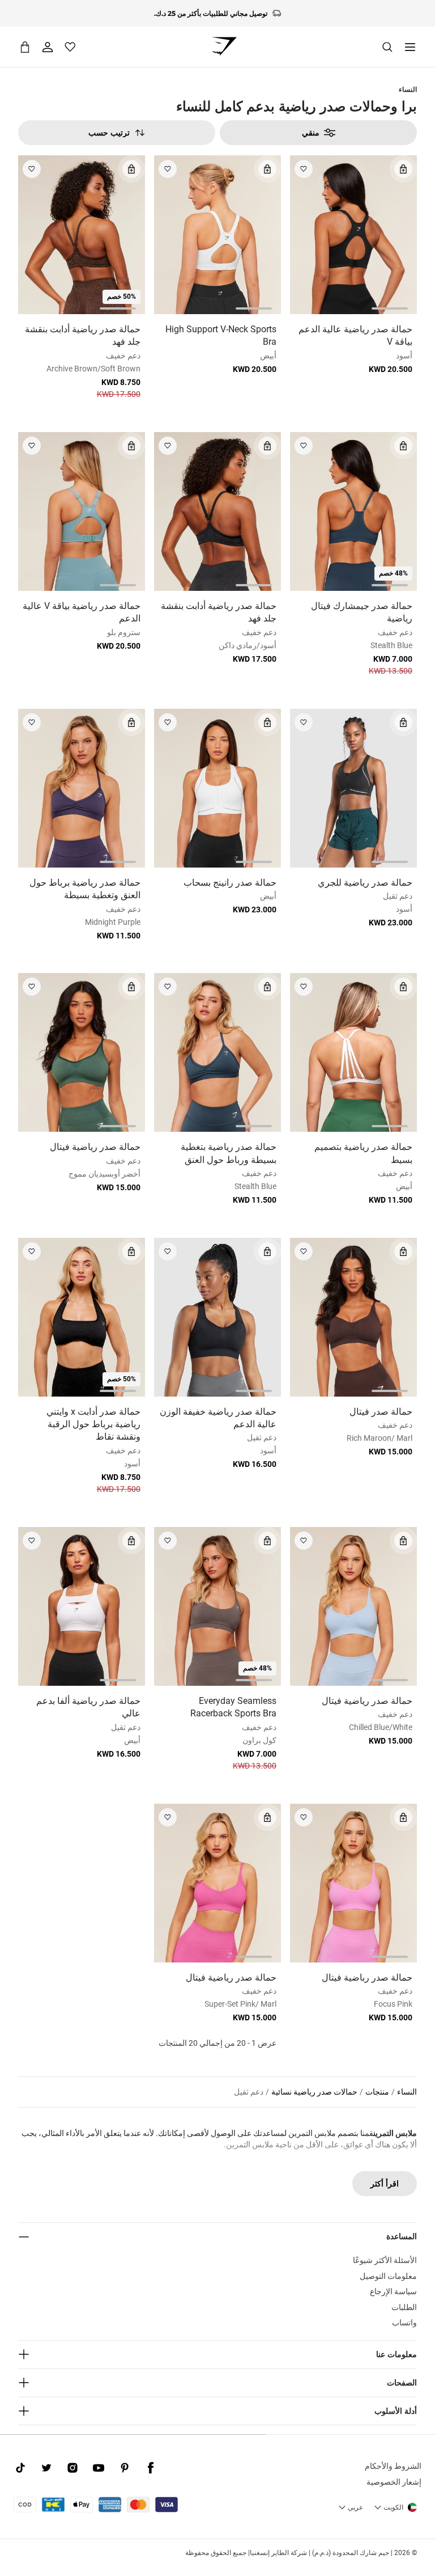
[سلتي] (25, 47)
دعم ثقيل (249, 2092)
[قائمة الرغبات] (70, 47)
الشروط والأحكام (393, 2466)
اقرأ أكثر (385, 2184)
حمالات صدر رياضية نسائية (314, 2092)
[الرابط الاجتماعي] (151, 2468)
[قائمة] (410, 47)
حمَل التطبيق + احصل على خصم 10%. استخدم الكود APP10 (211, 13)
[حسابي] (48, 47)
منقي (311, 133)
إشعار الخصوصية (394, 2482)
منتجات (377, 2092)
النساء (408, 89)
